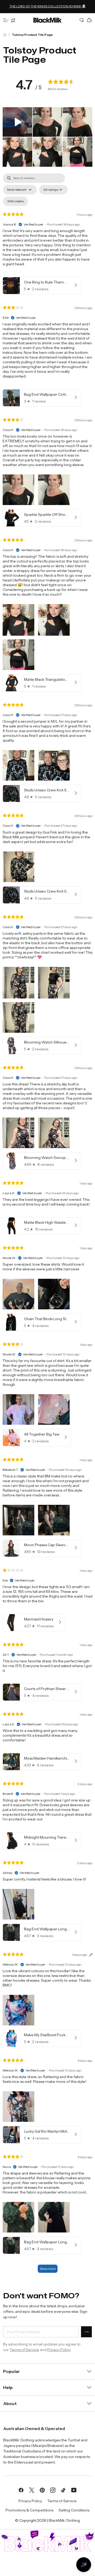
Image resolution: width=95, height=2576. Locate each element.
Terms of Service (24, 2350)
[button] (17, 122)
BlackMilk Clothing (64, 2520)
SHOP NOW (12, 9)
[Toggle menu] (6, 20)
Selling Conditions (74, 2510)
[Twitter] (32, 2490)
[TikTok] (63, 2490)
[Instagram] (53, 2490)
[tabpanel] (47, 1226)
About (10, 2403)
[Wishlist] (82, 20)
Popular (11, 2371)
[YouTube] (74, 2490)
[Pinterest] (42, 2490)
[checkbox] (15, 201)
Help (8, 2387)
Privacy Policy (59, 2350)
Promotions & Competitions (29, 2510)
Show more (48, 2269)
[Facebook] (21, 2490)
